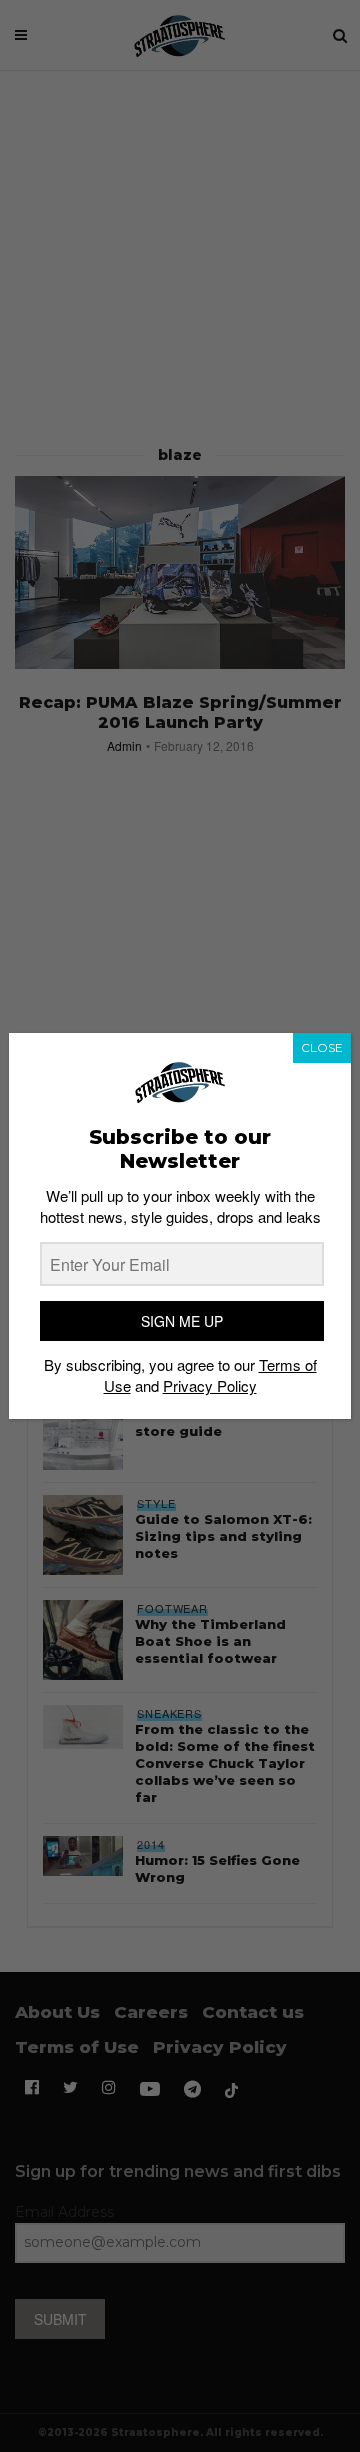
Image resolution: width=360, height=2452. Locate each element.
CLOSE (322, 1047)
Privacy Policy (210, 1385)
